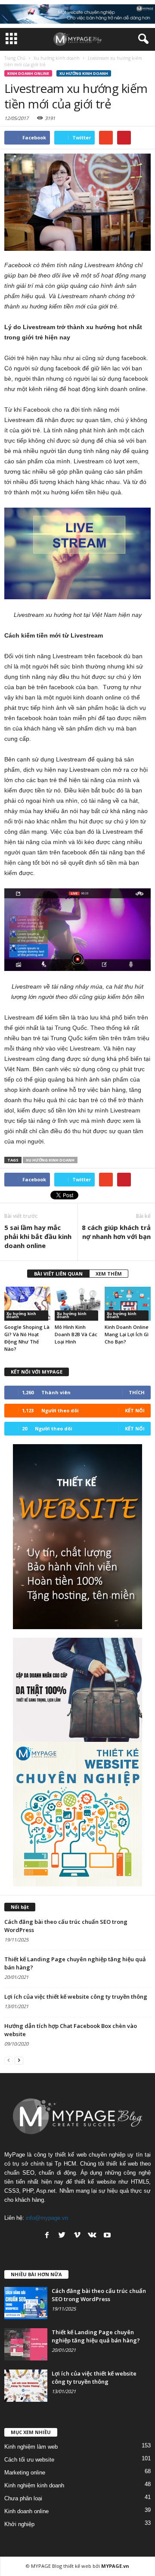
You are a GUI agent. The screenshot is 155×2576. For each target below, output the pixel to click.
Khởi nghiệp (19, 2524)
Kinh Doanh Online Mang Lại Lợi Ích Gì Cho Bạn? (127, 1334)
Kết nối (135, 1410)
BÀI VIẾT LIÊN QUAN (58, 1274)
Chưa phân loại (23, 2498)
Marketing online (25, 2473)
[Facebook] (47, 2235)
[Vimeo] (77, 2235)
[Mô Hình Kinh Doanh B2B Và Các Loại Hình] (78, 1304)
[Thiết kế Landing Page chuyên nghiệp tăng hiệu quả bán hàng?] (26, 2344)
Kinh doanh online (28, 73)
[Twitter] (62, 2235)
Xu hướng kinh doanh (84, 73)
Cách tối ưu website (29, 2460)
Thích (137, 1392)
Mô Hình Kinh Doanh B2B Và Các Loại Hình (76, 1334)
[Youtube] (107, 2235)
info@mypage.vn (47, 2218)
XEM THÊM (109, 1274)
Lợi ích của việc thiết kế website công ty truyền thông (76, 1997)
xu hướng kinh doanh (50, 1160)
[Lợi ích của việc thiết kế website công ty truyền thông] (26, 2386)
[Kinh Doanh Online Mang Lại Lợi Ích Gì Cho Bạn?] (128, 1304)
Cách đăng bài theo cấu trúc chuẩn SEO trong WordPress (99, 2295)
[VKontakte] (92, 2235)
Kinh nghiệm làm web (31, 2447)
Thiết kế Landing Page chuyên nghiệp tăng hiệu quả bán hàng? (96, 2336)
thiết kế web (77, 2566)
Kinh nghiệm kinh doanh (34, 2485)
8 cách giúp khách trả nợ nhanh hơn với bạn (116, 1232)
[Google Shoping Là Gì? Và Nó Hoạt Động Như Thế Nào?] (27, 1304)
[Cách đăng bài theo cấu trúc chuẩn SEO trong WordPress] (26, 2303)
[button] (142, 39)
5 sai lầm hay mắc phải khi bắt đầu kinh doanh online (38, 1236)
